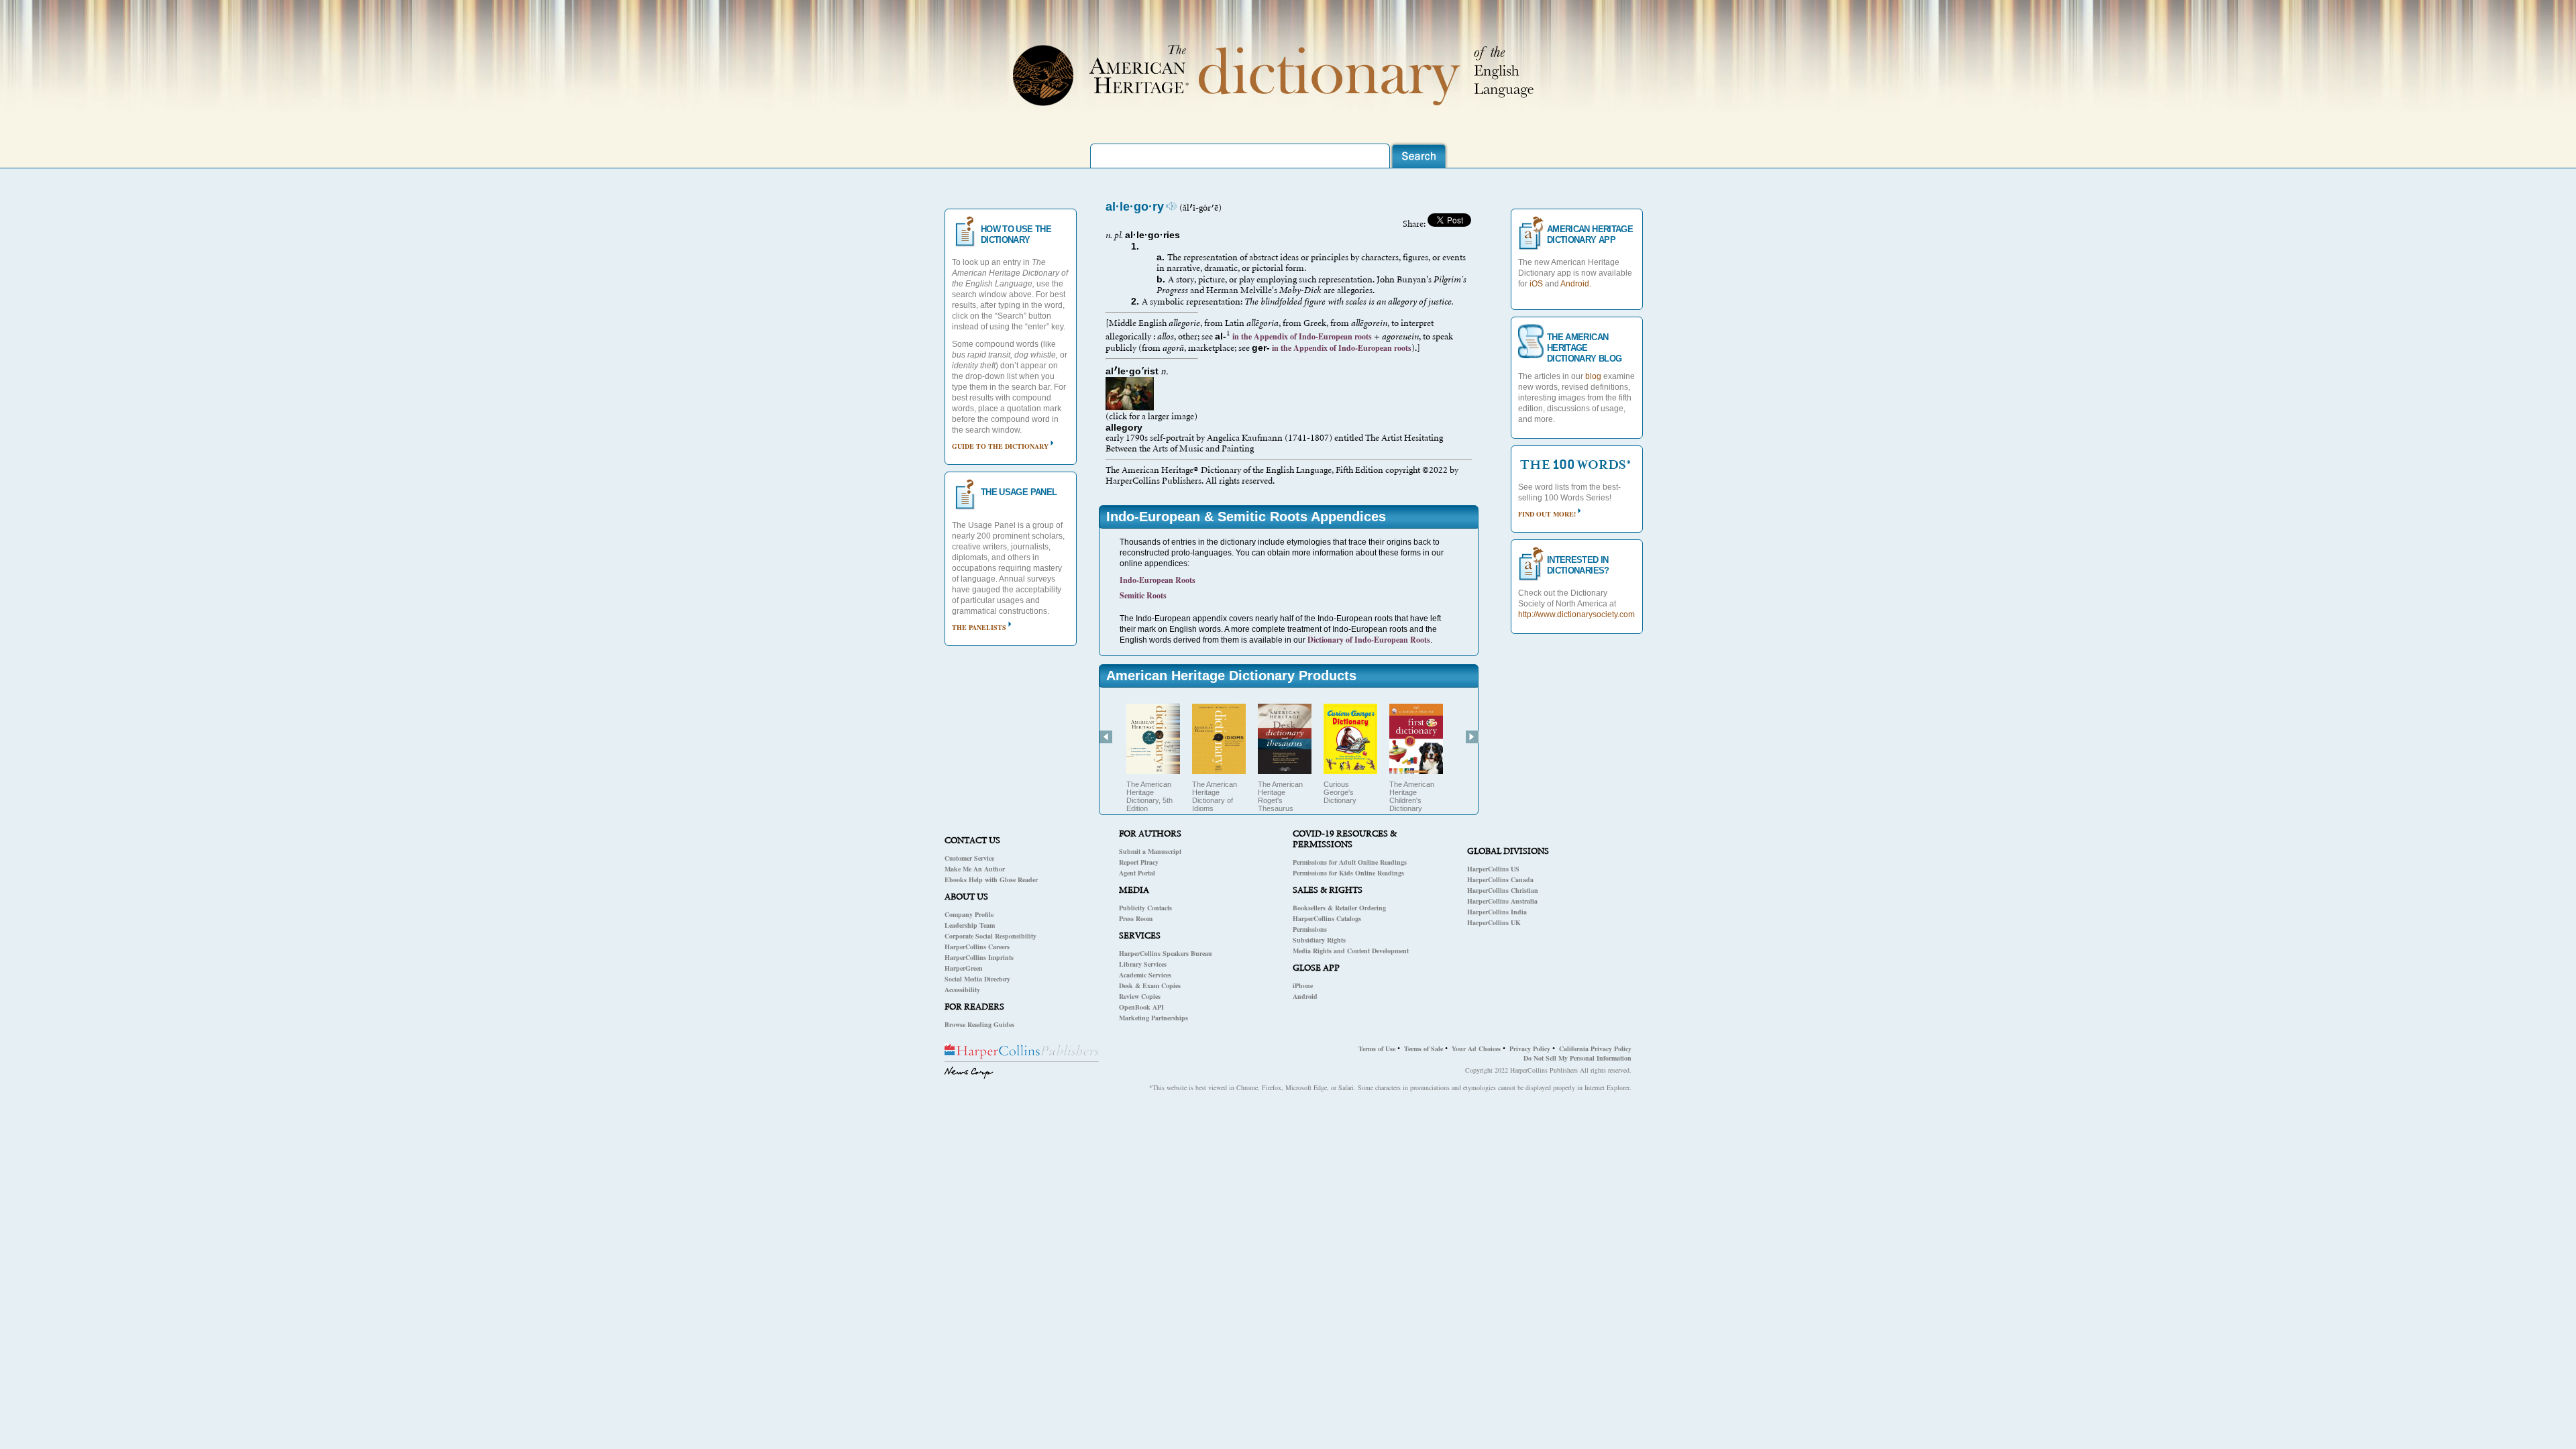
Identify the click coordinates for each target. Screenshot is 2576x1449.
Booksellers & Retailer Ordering (1339, 908)
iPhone (1303, 985)
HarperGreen (964, 968)
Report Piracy (1139, 862)
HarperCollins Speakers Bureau (1166, 953)
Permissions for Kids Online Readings (1348, 873)
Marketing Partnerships (1153, 1018)
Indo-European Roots (1158, 580)
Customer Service (969, 858)
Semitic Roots (1143, 595)
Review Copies (1140, 996)
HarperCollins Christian (1503, 890)
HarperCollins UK (1494, 922)
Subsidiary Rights (1319, 940)
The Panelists (979, 627)
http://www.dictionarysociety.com (1576, 614)
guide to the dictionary (1000, 446)
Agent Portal (1137, 873)
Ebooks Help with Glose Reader (991, 879)
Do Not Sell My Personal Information (1577, 1058)
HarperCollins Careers (977, 947)
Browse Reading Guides (979, 1024)
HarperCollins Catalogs (1327, 918)
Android (1305, 996)
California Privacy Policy (1595, 1049)
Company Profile (969, 914)
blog (1593, 376)
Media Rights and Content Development (1351, 951)
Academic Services (1145, 975)
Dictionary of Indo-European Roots (1369, 640)
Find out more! (1547, 514)
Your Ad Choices (1476, 1049)
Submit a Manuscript (1150, 851)
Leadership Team (970, 925)
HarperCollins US (1493, 869)
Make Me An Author (975, 869)
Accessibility (962, 989)
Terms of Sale (1424, 1049)
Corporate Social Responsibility (990, 936)
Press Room (1136, 918)
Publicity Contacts (1145, 908)
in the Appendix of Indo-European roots (1301, 336)
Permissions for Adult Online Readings (1350, 862)
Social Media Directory (977, 979)
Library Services (1143, 964)
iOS (1536, 284)
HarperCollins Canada (1500, 879)
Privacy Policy (1530, 1049)
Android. (1576, 284)
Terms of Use (1377, 1049)
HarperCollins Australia (1502, 901)
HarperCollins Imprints (979, 957)
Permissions (1310, 929)
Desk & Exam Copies (1150, 985)
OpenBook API (1141, 1007)
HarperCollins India (1497, 912)
